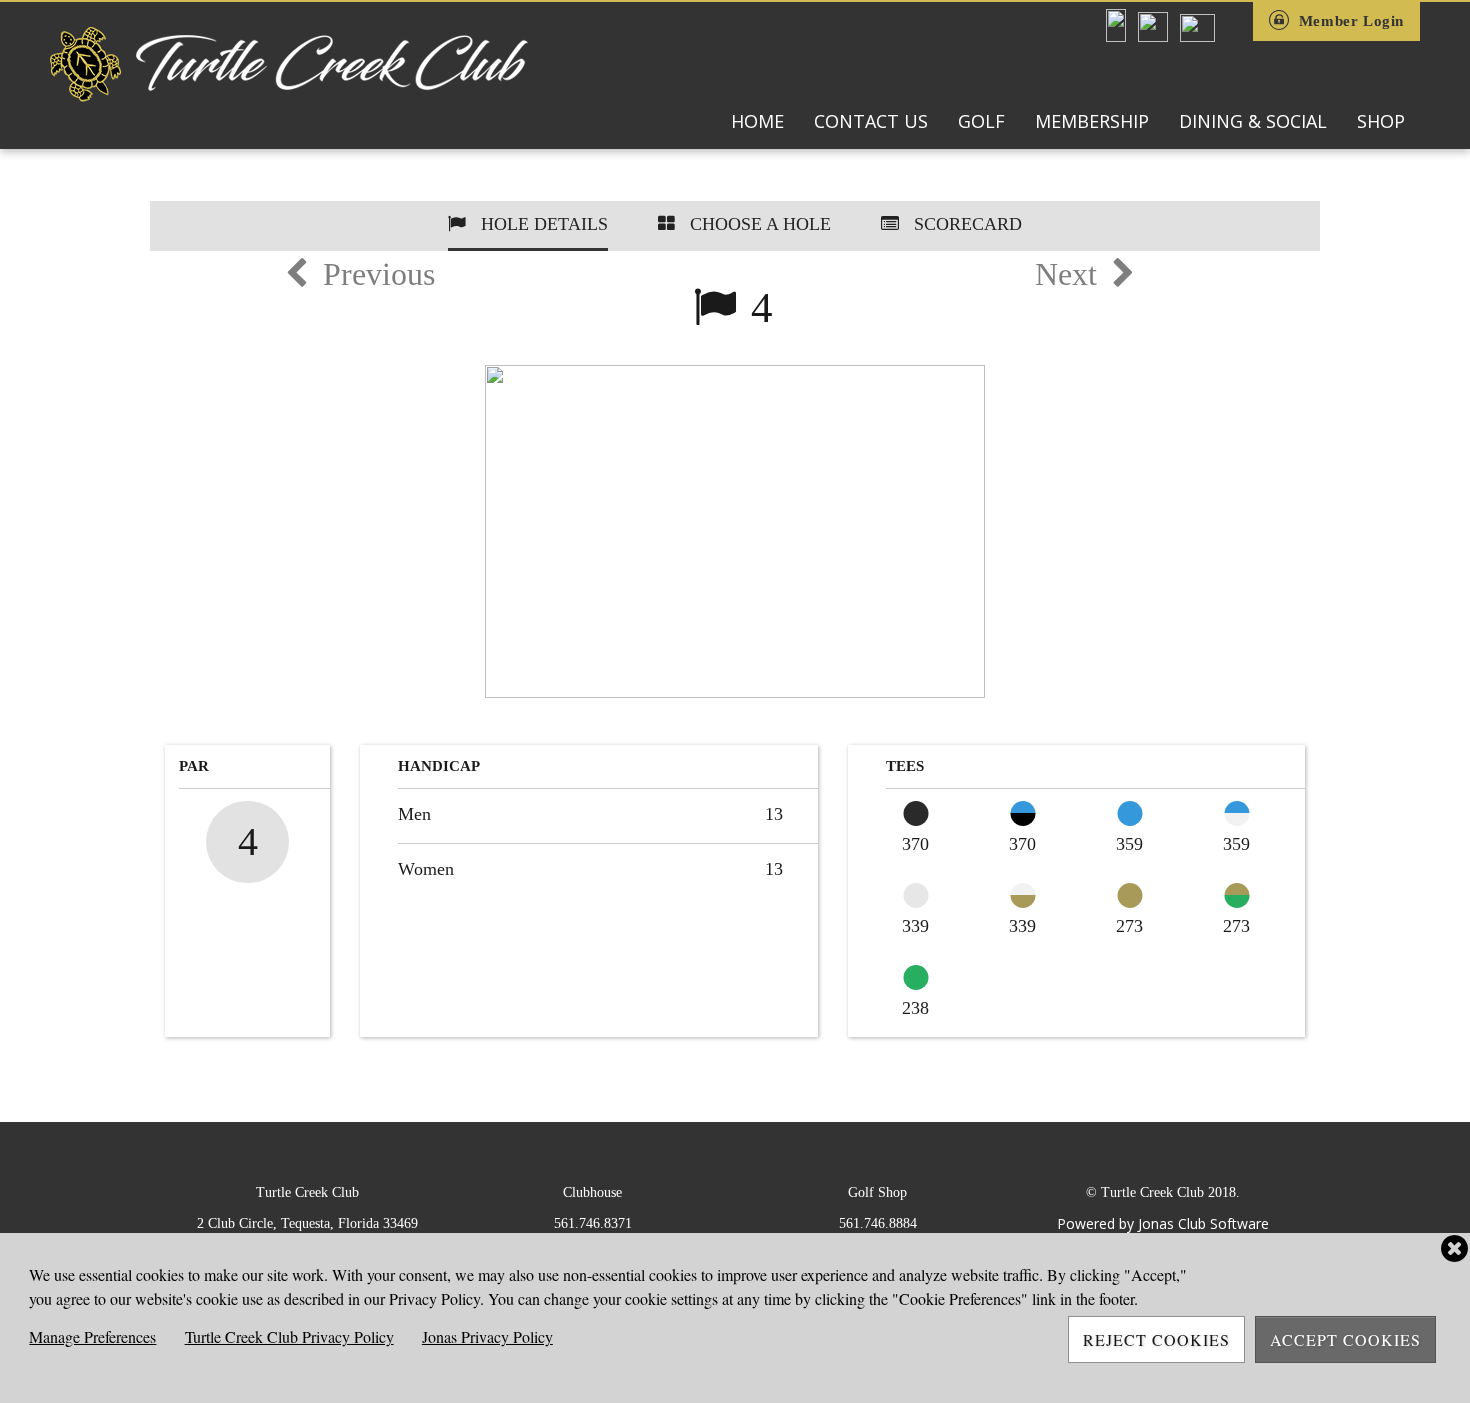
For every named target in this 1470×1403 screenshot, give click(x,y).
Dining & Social (1253, 121)
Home (757, 121)
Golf (981, 121)
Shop (1381, 121)
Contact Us (871, 121)
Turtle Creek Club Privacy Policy (289, 1336)
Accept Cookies (1345, 1339)
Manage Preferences (92, 1336)
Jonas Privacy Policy (487, 1336)
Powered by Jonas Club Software (1163, 1223)
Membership (1092, 121)
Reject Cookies (1156, 1339)
